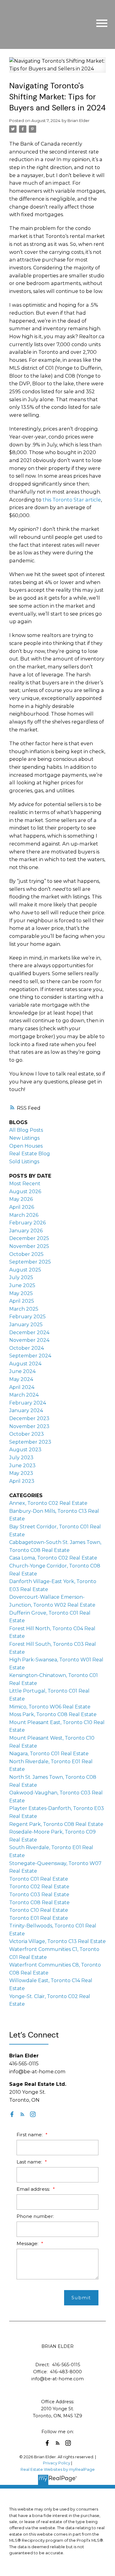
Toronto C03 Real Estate (39, 1895)
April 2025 (22, 1301)
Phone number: (35, 2216)
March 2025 (24, 1309)
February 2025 (27, 1317)
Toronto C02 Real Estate (39, 1887)
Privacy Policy (57, 2463)
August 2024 (25, 1364)
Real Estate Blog (30, 1154)
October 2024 (27, 1348)
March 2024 (24, 1395)
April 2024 (22, 1387)
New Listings (24, 1138)
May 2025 (21, 1293)
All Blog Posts (26, 1130)
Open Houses (26, 1146)
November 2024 (29, 1340)
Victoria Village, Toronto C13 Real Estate (57, 1941)
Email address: (34, 2189)
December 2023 (29, 1418)
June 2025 (22, 1285)
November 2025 (29, 1246)
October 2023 (27, 1434)
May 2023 (21, 1473)
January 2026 (26, 1231)
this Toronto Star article (72, 500)
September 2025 (30, 1262)
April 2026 (22, 1207)
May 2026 (21, 1199)
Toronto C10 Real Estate (39, 1910)
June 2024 (22, 1371)
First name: (30, 2135)
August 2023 (25, 1450)
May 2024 (21, 1379)
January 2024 (26, 1410)
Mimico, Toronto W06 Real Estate (50, 1707)
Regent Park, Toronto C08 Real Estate (56, 1824)
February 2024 (28, 1403)
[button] (12, 2114)
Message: (28, 2243)
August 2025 (25, 1270)
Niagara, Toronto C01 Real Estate (49, 1754)
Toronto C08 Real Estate (39, 1902)
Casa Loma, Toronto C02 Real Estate (53, 1558)
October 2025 (26, 1254)
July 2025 (21, 1277)
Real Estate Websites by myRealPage (58, 2469)
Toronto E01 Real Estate (39, 1918)
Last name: (30, 2162)
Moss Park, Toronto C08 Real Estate (53, 1714)
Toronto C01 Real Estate (39, 1879)
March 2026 (24, 1215)
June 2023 (22, 1466)
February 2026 (27, 1223)
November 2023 (29, 1426)
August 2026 (25, 1192)
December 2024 (29, 1332)
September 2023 (30, 1442)
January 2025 (26, 1325)
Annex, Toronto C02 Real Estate (48, 1503)
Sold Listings (24, 1162)
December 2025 (29, 1238)
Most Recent (25, 1184)
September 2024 (30, 1356)
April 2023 (22, 1481)
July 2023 (21, 1458)
